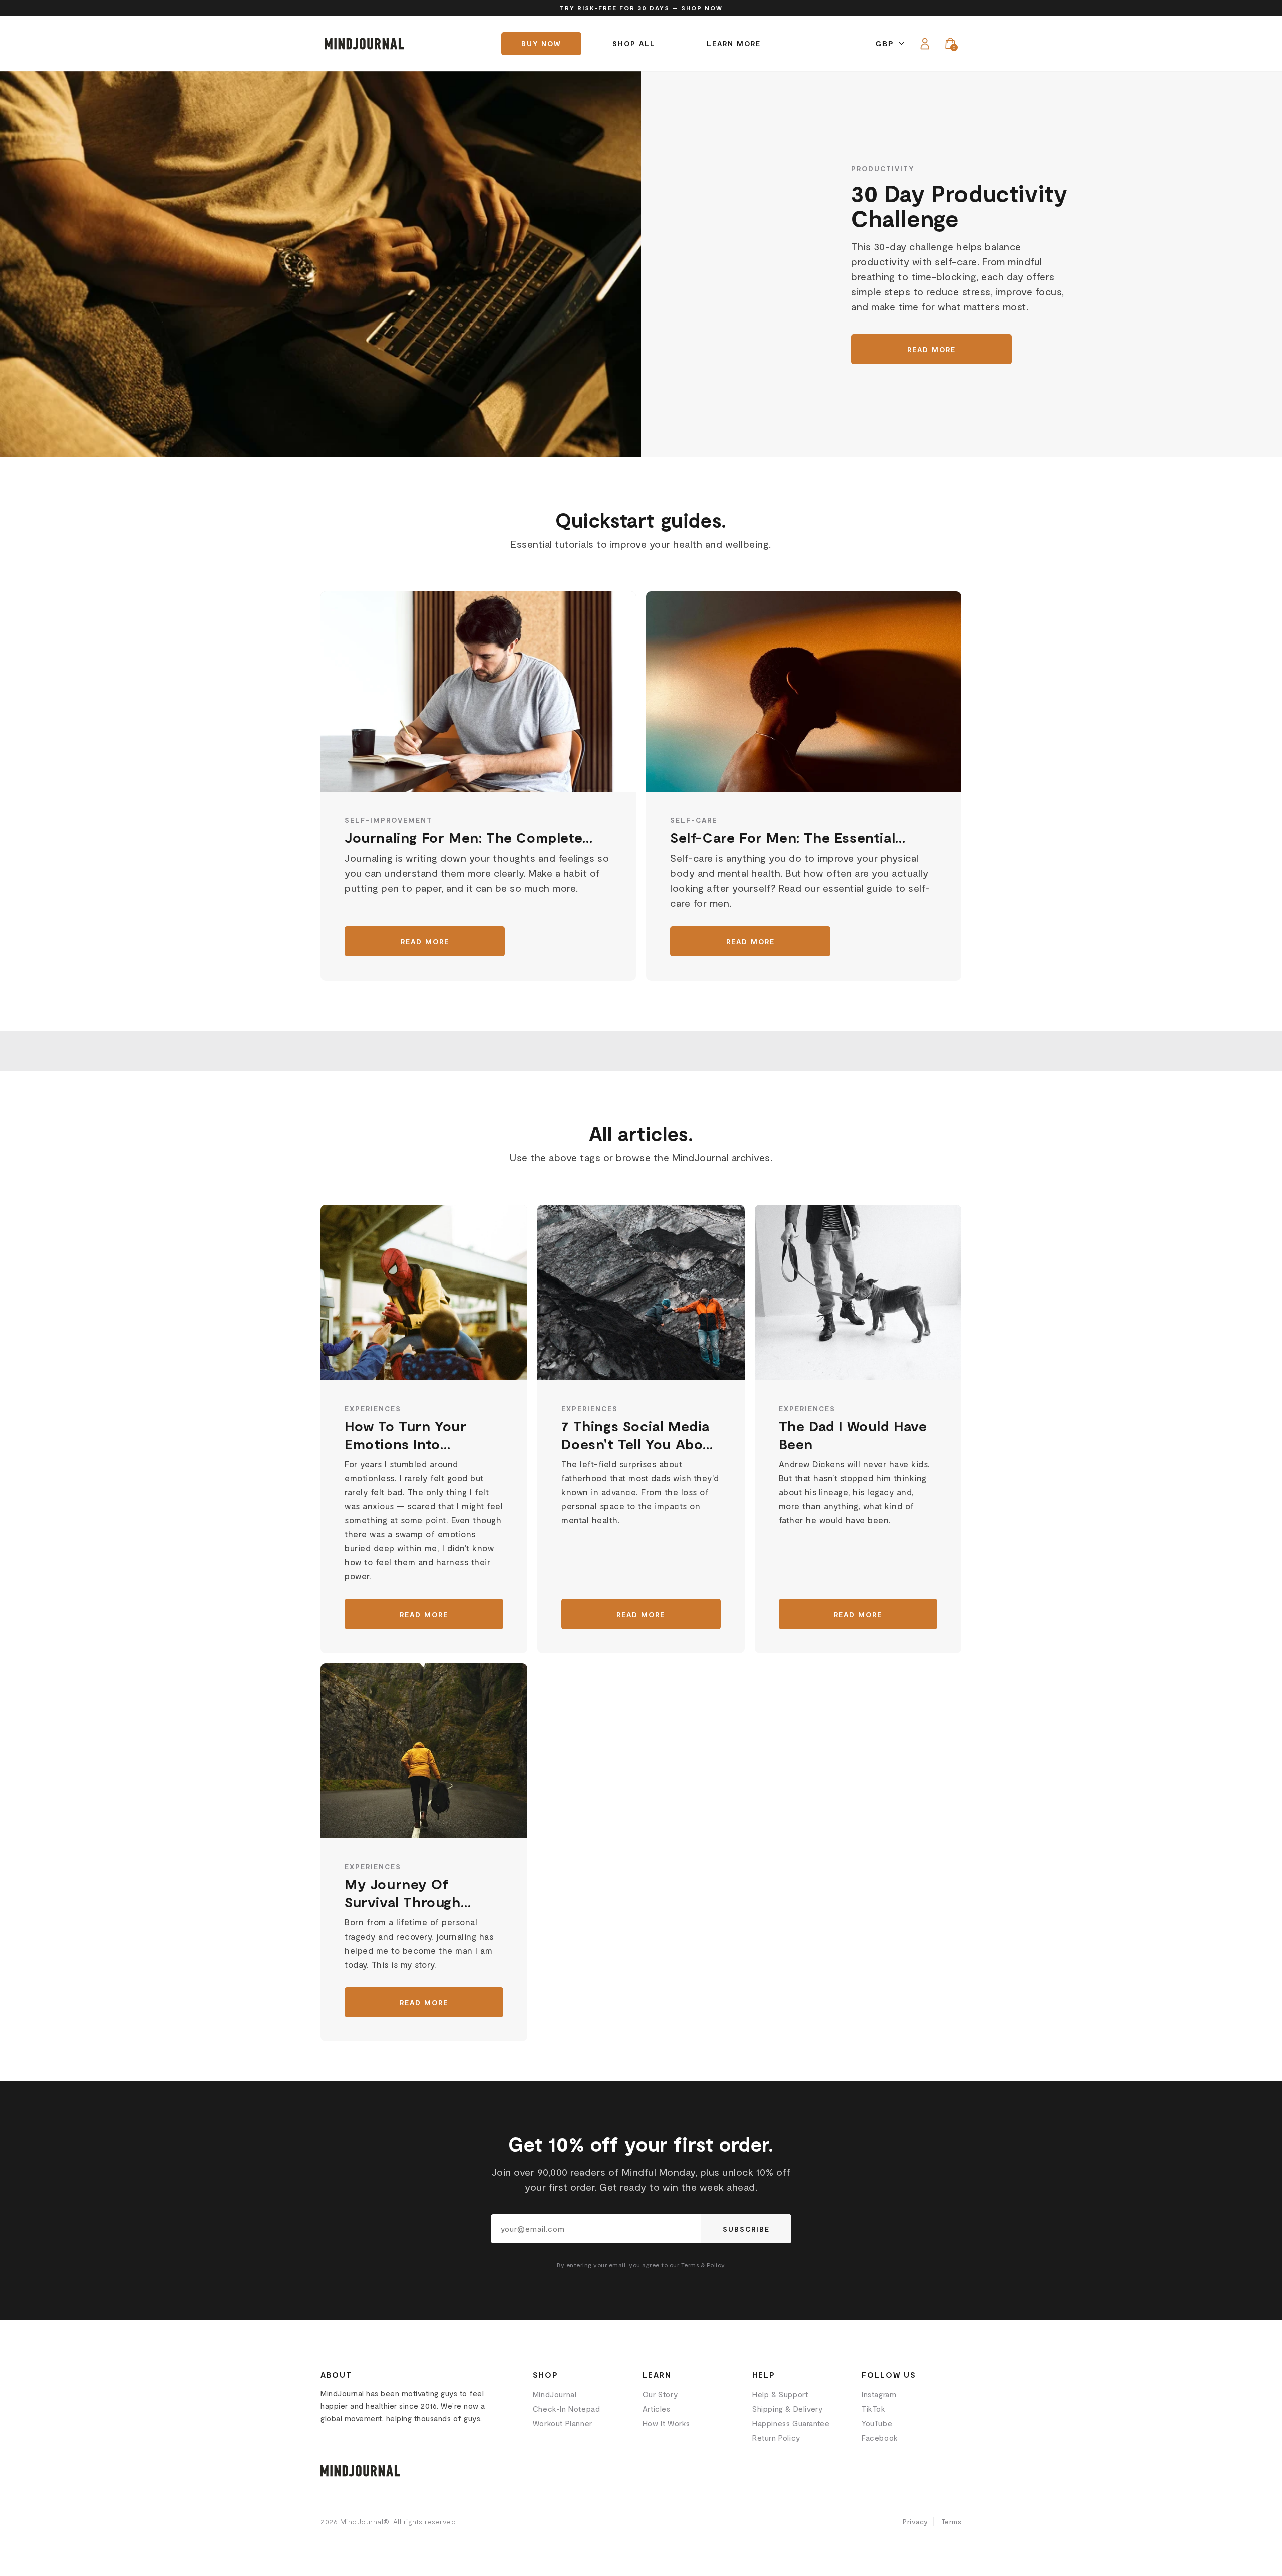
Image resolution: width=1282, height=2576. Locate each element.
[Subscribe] (746, 2229)
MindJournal (555, 2394)
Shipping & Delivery (787, 2409)
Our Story (660, 2394)
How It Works (666, 2423)
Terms (952, 2522)
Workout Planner (563, 2423)
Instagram (879, 2394)
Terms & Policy (703, 2265)
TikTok (874, 2409)
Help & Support (780, 2394)
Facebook (880, 2438)
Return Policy (776, 2438)
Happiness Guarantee (791, 2423)
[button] (950, 44)
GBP (885, 44)
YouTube (877, 2423)
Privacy (916, 2522)
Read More (932, 349)
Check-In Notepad (567, 2409)
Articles (657, 2409)
